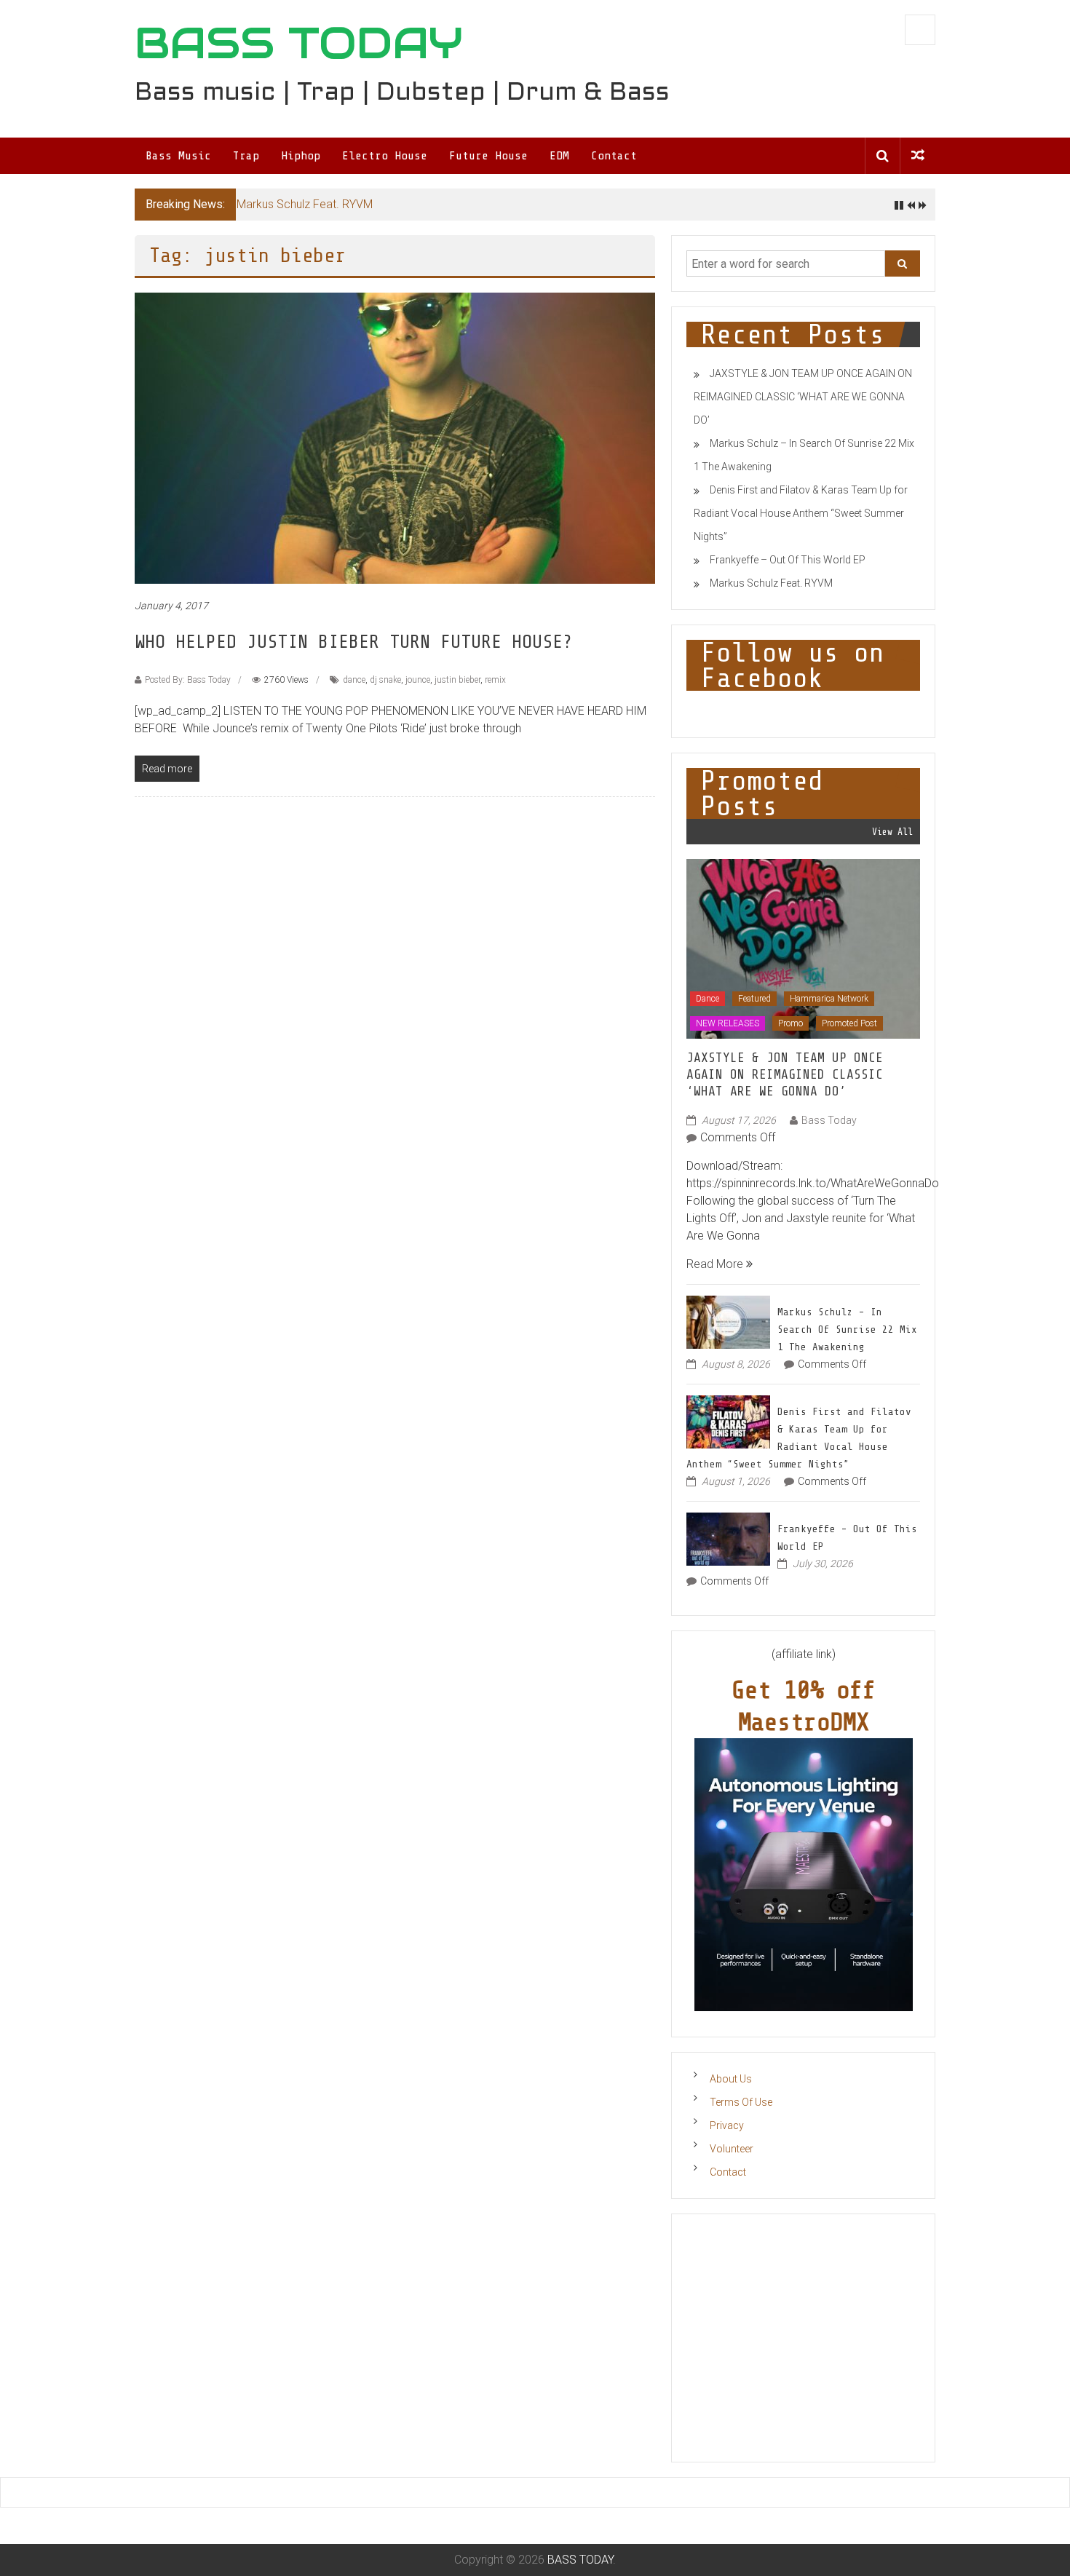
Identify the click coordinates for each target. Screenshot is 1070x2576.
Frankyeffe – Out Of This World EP (788, 560)
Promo (790, 1023)
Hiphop (301, 156)
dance (354, 680)
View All (892, 832)
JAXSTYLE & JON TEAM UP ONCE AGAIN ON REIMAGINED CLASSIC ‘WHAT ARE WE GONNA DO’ (803, 397)
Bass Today (829, 1120)
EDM (559, 156)
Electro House (385, 156)
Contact (614, 156)
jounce (418, 680)
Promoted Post (849, 1023)
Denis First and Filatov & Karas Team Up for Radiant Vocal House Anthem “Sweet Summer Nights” (801, 513)
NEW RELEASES (728, 1023)
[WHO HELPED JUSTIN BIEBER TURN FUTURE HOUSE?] (395, 438)
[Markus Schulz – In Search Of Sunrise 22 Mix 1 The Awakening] (728, 1321)
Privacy (727, 2125)
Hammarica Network (829, 999)
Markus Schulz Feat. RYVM (305, 204)
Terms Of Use (741, 2102)
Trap (246, 156)
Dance (708, 999)
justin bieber (457, 680)
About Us (731, 2079)
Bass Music (178, 156)
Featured (754, 999)
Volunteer (732, 2149)
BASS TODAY (299, 43)
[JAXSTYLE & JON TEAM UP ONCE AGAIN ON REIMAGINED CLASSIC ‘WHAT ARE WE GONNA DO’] (803, 948)
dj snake (385, 680)
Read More (716, 1264)
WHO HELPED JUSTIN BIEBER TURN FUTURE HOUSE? (354, 642)
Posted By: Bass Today (188, 680)
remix (495, 680)
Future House (488, 156)
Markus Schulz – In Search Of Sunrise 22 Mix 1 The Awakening (847, 1329)
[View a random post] (918, 155)
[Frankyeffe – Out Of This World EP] (728, 1538)
